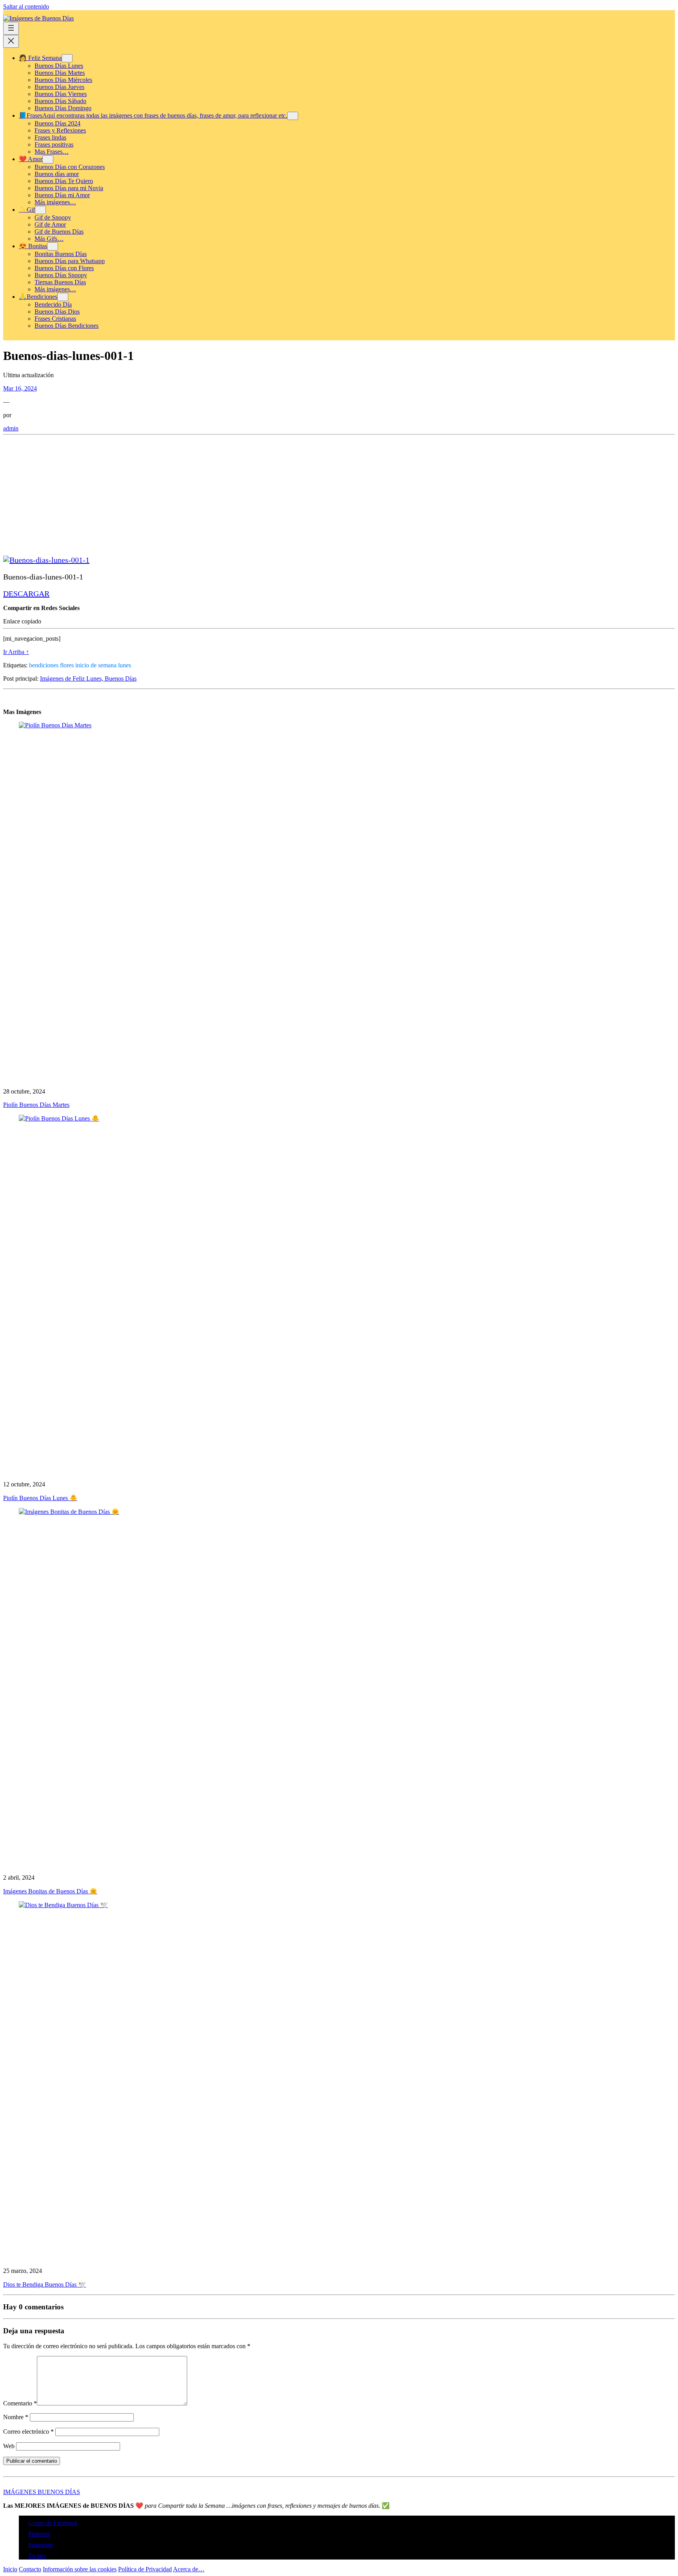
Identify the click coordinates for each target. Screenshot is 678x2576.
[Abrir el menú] (11, 28)
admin (11, 428)
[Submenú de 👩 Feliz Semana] (67, 58)
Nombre (16, 2417)
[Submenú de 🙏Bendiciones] (63, 297)
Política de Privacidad (145, 2569)
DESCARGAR (26, 594)
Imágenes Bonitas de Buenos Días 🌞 (50, 1891)
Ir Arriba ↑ (16, 652)
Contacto (30, 2569)
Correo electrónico (28, 2432)
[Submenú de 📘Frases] (293, 116)
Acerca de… (189, 2569)
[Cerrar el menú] (11, 41)
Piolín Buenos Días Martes (36, 1105)
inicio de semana (96, 665)
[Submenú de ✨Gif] (40, 210)
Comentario (20, 2403)
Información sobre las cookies (80, 2569)
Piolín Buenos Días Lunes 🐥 (40, 1498)
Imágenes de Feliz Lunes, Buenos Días (88, 679)
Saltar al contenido (26, 6)
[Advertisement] (239, 493)
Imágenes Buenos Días (42, 2492)
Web (9, 2446)
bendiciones (44, 665)
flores (67, 665)
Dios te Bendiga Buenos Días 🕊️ (45, 2284)
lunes (125, 665)
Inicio (10, 2569)
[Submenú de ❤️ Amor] (48, 159)
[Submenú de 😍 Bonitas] (53, 246)
